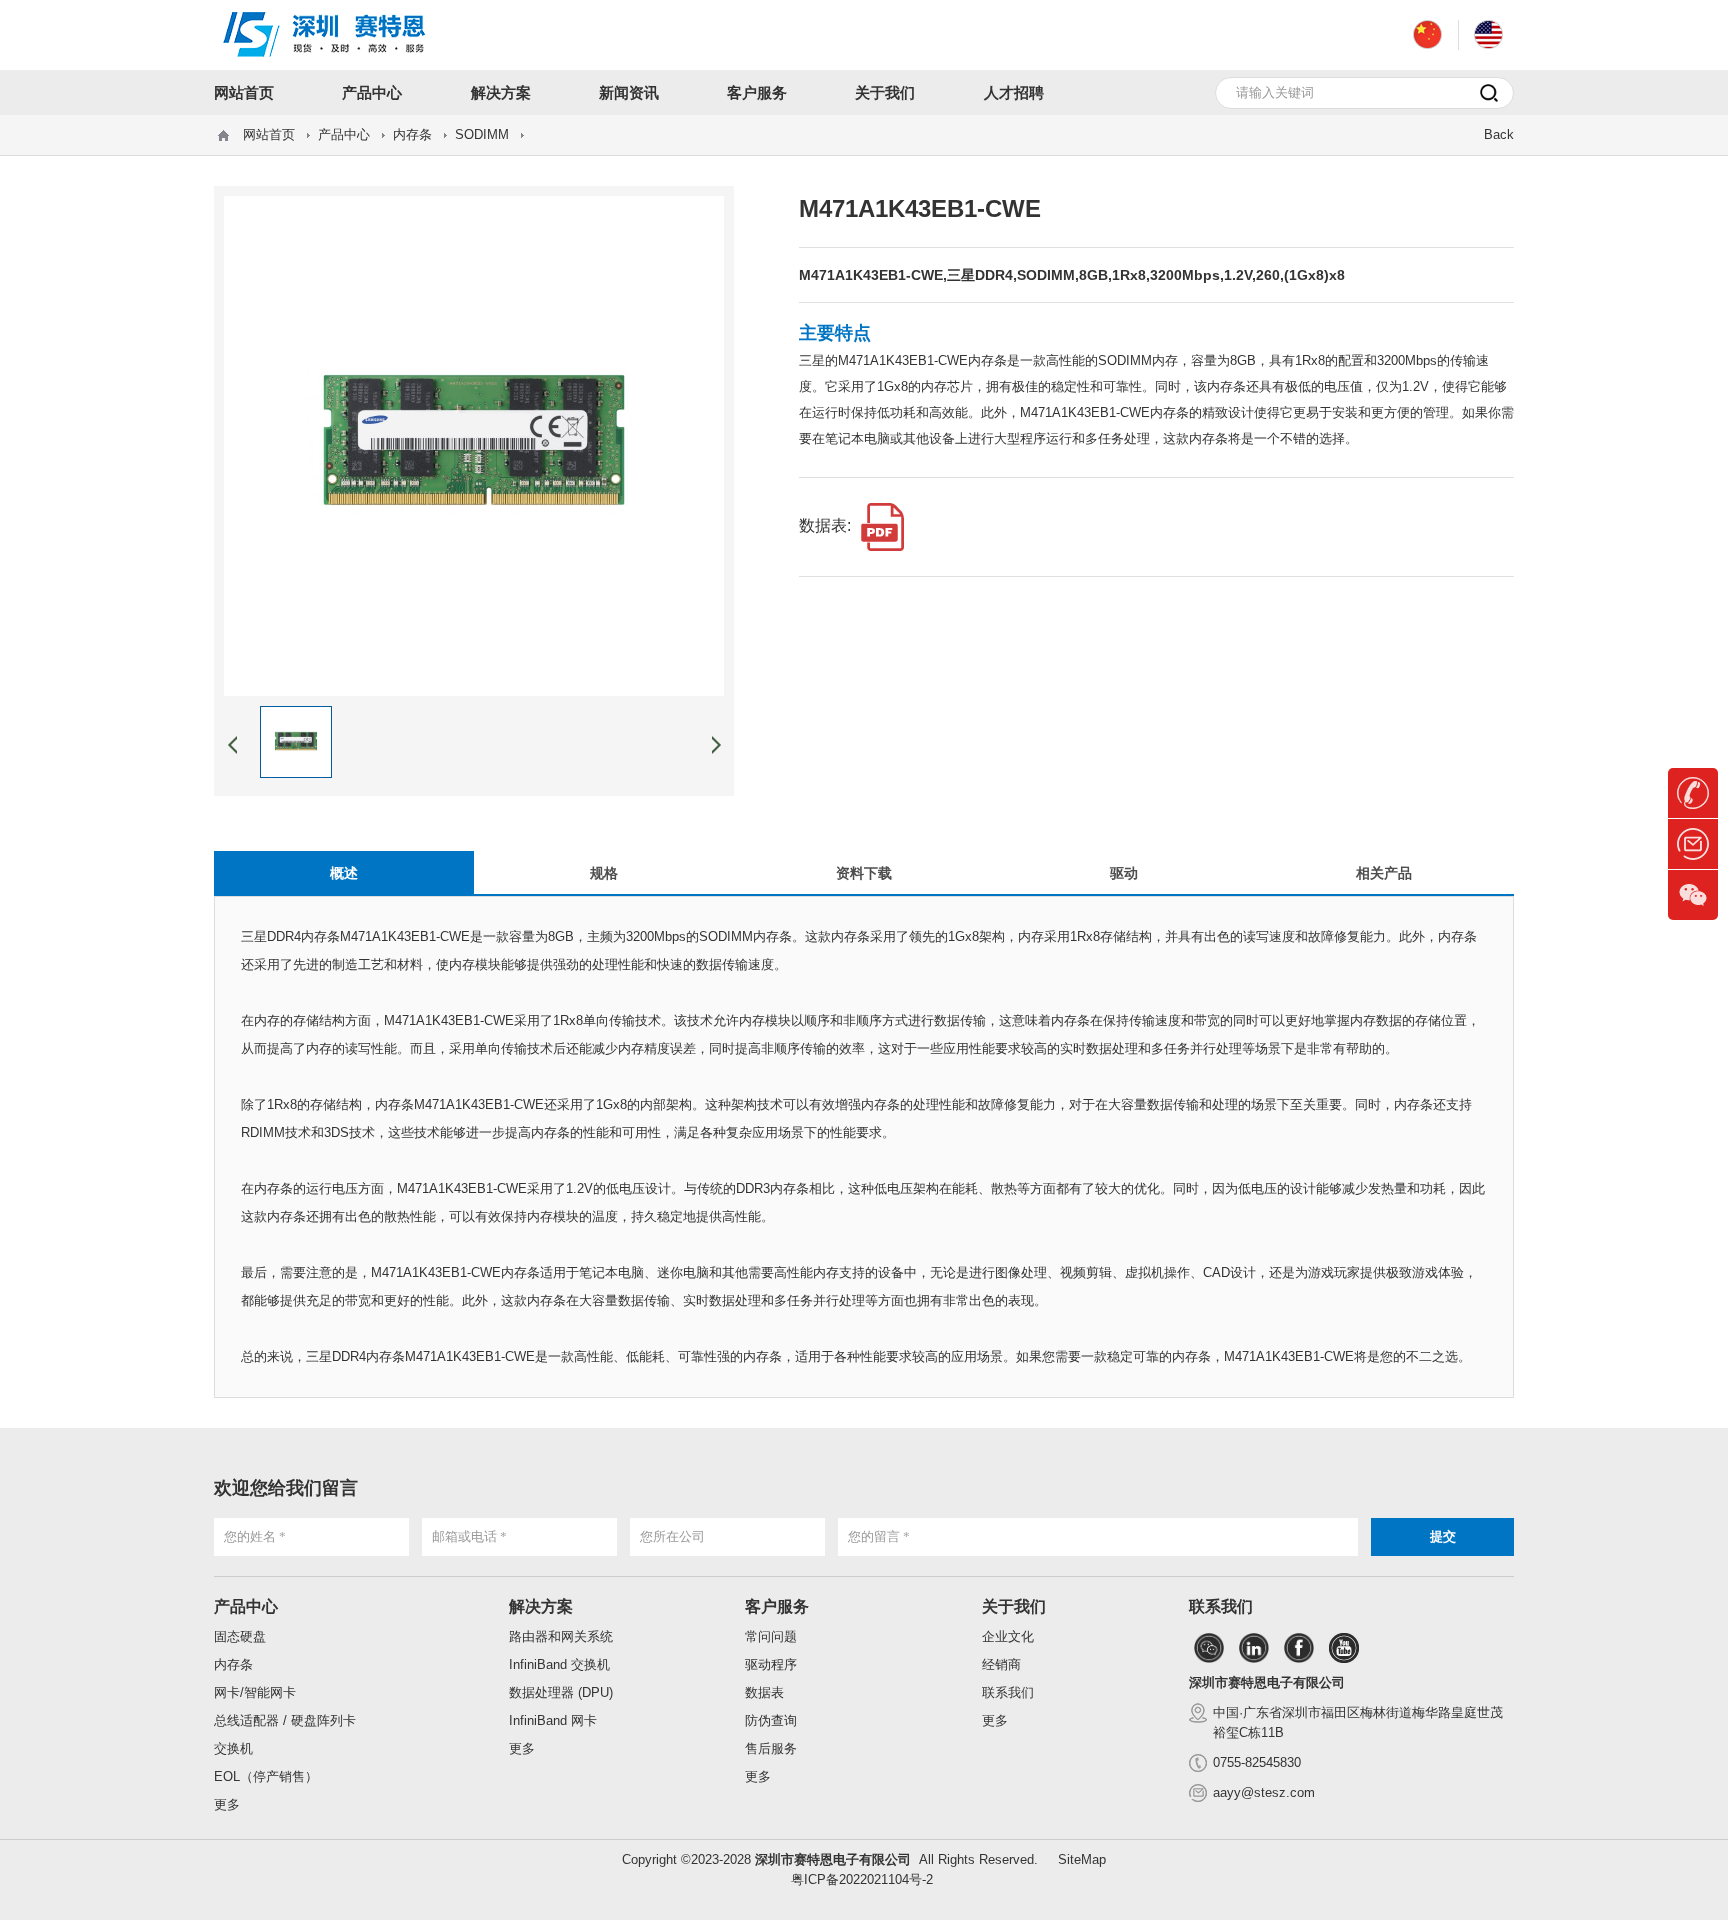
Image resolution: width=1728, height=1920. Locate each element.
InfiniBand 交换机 (559, 1664)
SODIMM (482, 134)
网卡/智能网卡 (255, 1692)
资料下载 (864, 873)
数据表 (764, 1692)
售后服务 (771, 1748)
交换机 (233, 1748)
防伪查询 (771, 1720)
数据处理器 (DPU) (561, 1692)
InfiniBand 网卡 (553, 1720)
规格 (604, 873)
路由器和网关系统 (561, 1636)
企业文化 (1008, 1636)
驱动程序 (771, 1664)
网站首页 (269, 134)
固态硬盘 (240, 1636)
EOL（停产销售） (266, 1776)
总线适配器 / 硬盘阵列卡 (285, 1720)
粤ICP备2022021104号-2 (862, 1879)
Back (1499, 134)
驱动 (1124, 873)
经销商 (1001, 1664)
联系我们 (1008, 1692)
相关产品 (1384, 873)
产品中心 (344, 134)
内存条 (412, 134)
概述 (344, 873)
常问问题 (771, 1636)
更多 (227, 1804)
